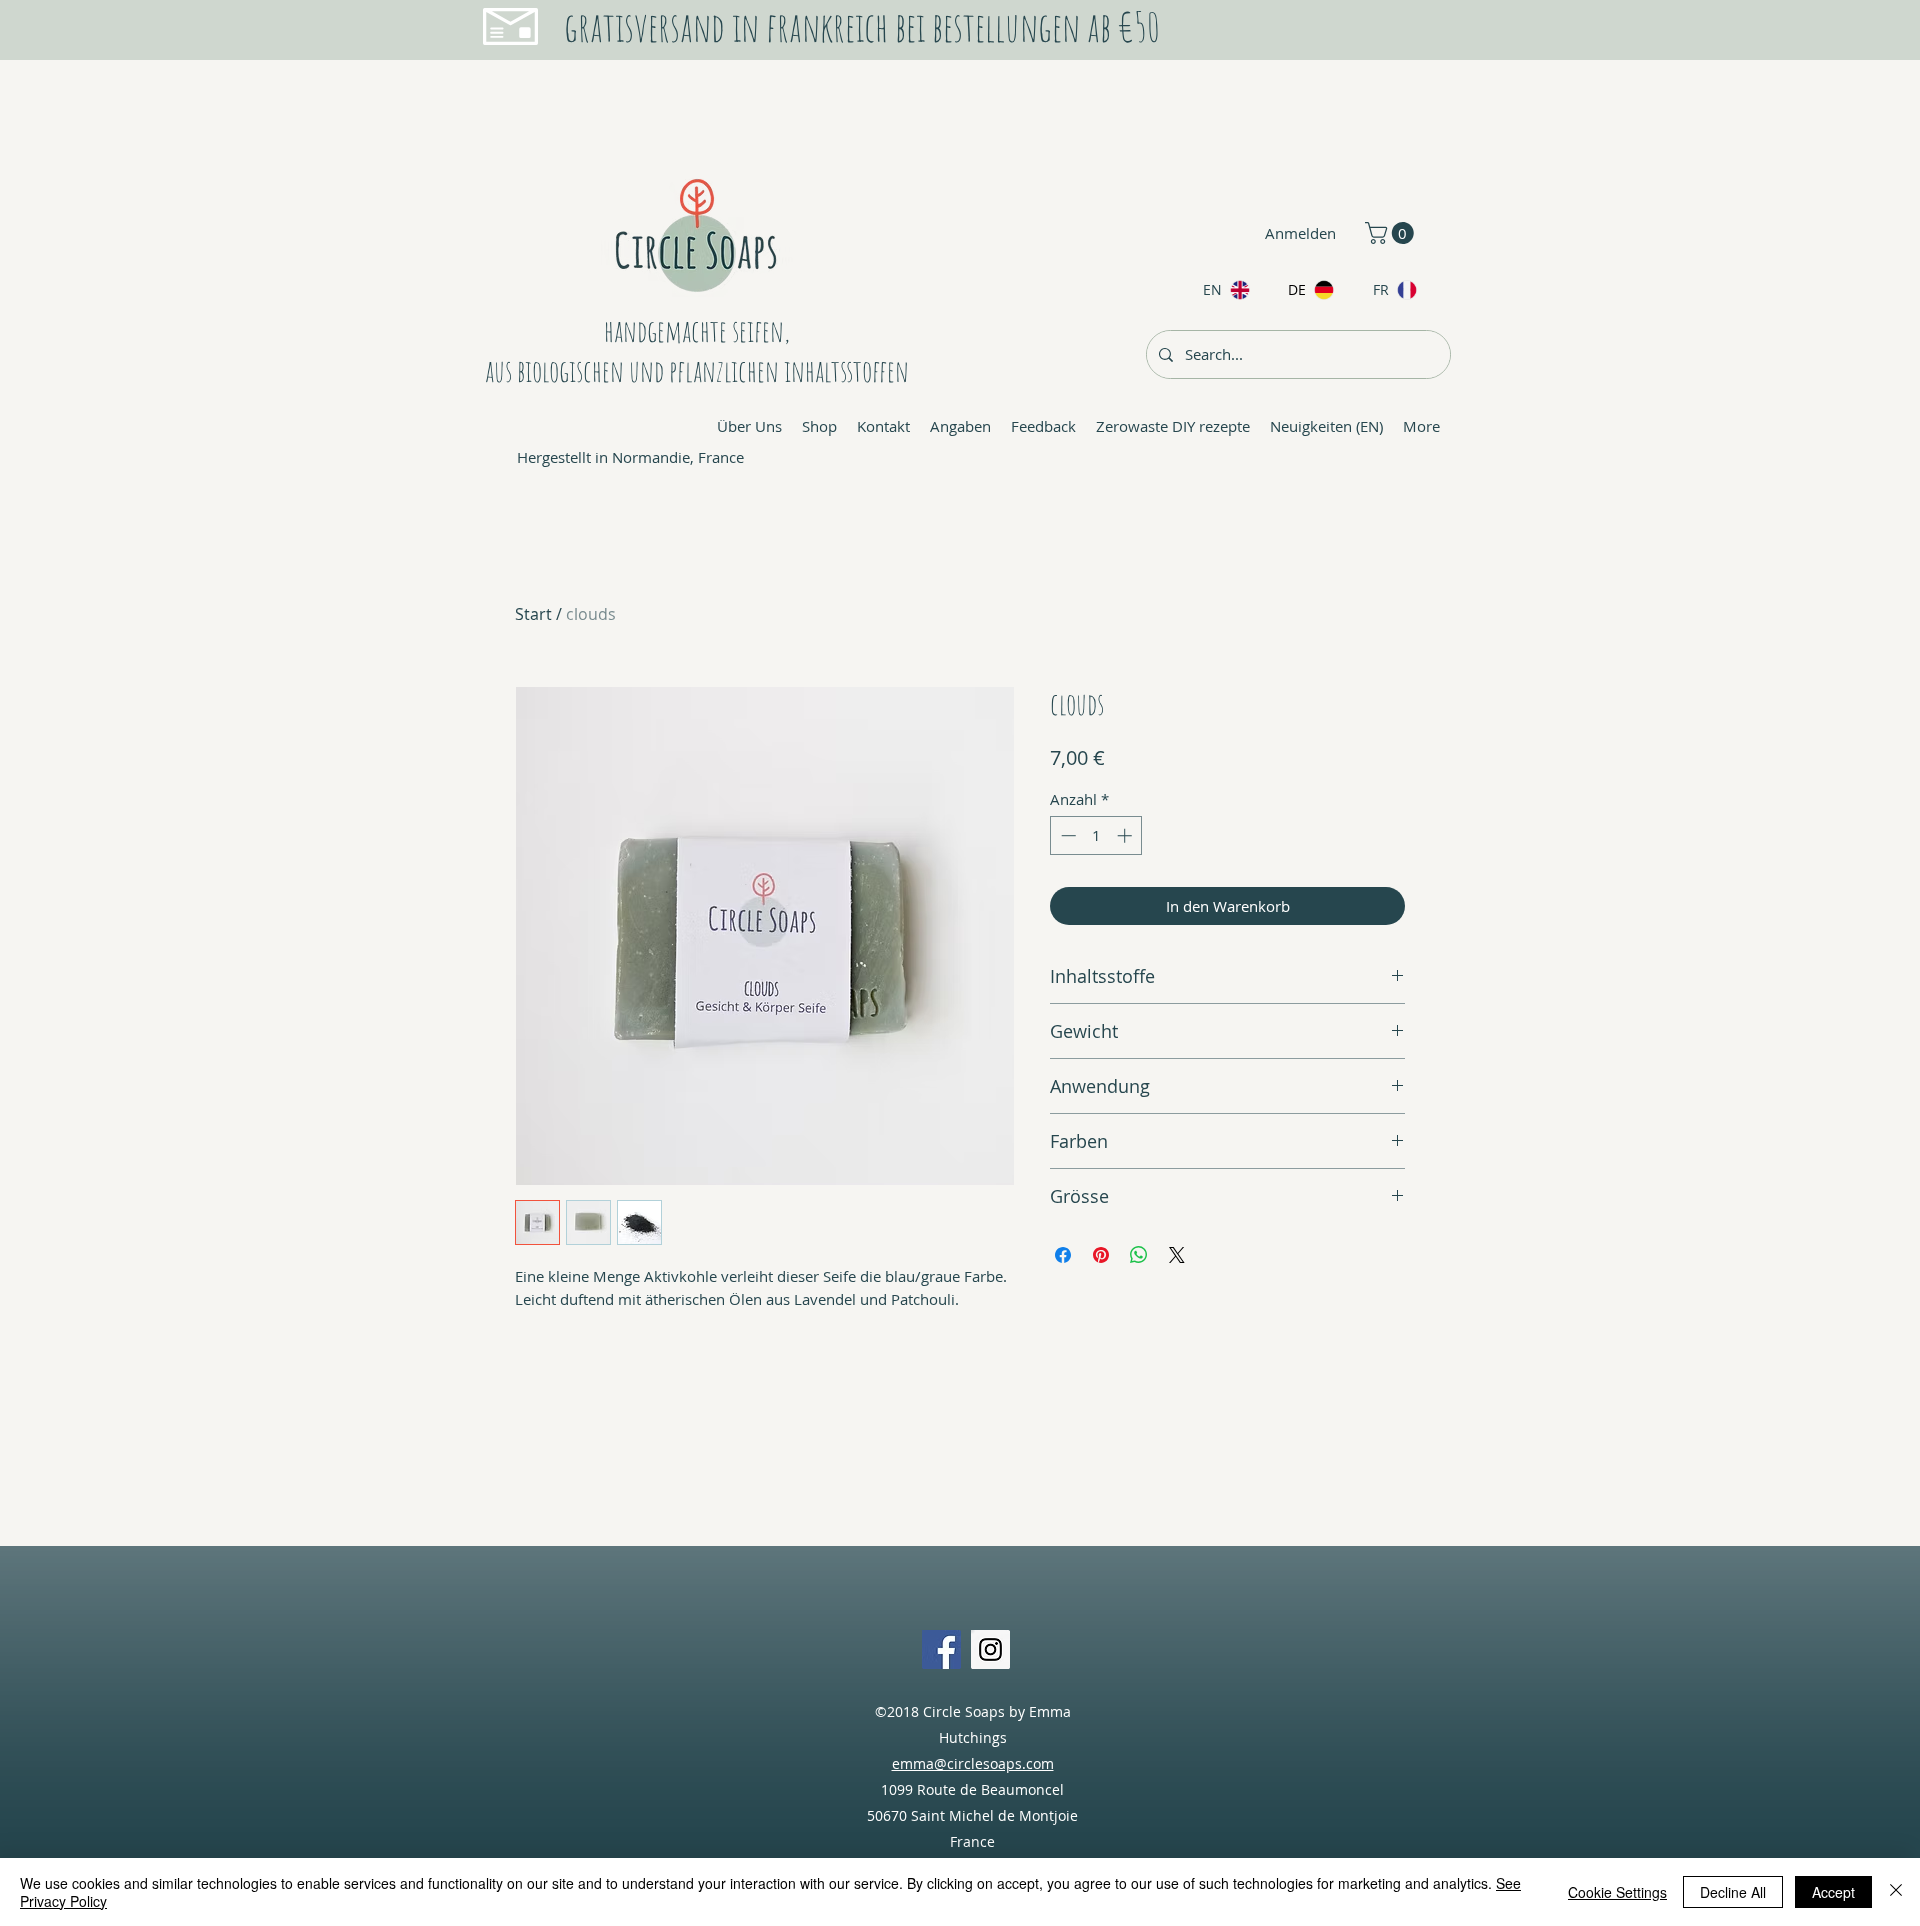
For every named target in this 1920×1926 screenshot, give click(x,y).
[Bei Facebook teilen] (1063, 1255)
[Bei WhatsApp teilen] (1139, 1255)
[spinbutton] (1096, 835)
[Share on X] (1177, 1255)
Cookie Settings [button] (1617, 1892)
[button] (1392, 233)
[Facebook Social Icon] (941, 1649)
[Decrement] (1066, 835)
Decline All (1733, 1892)
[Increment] (1126, 835)
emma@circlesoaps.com (973, 1763)
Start (533, 614)
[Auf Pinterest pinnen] (1101, 1255)
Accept (1833, 1892)
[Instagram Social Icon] (990, 1649)
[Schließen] (1896, 1892)
